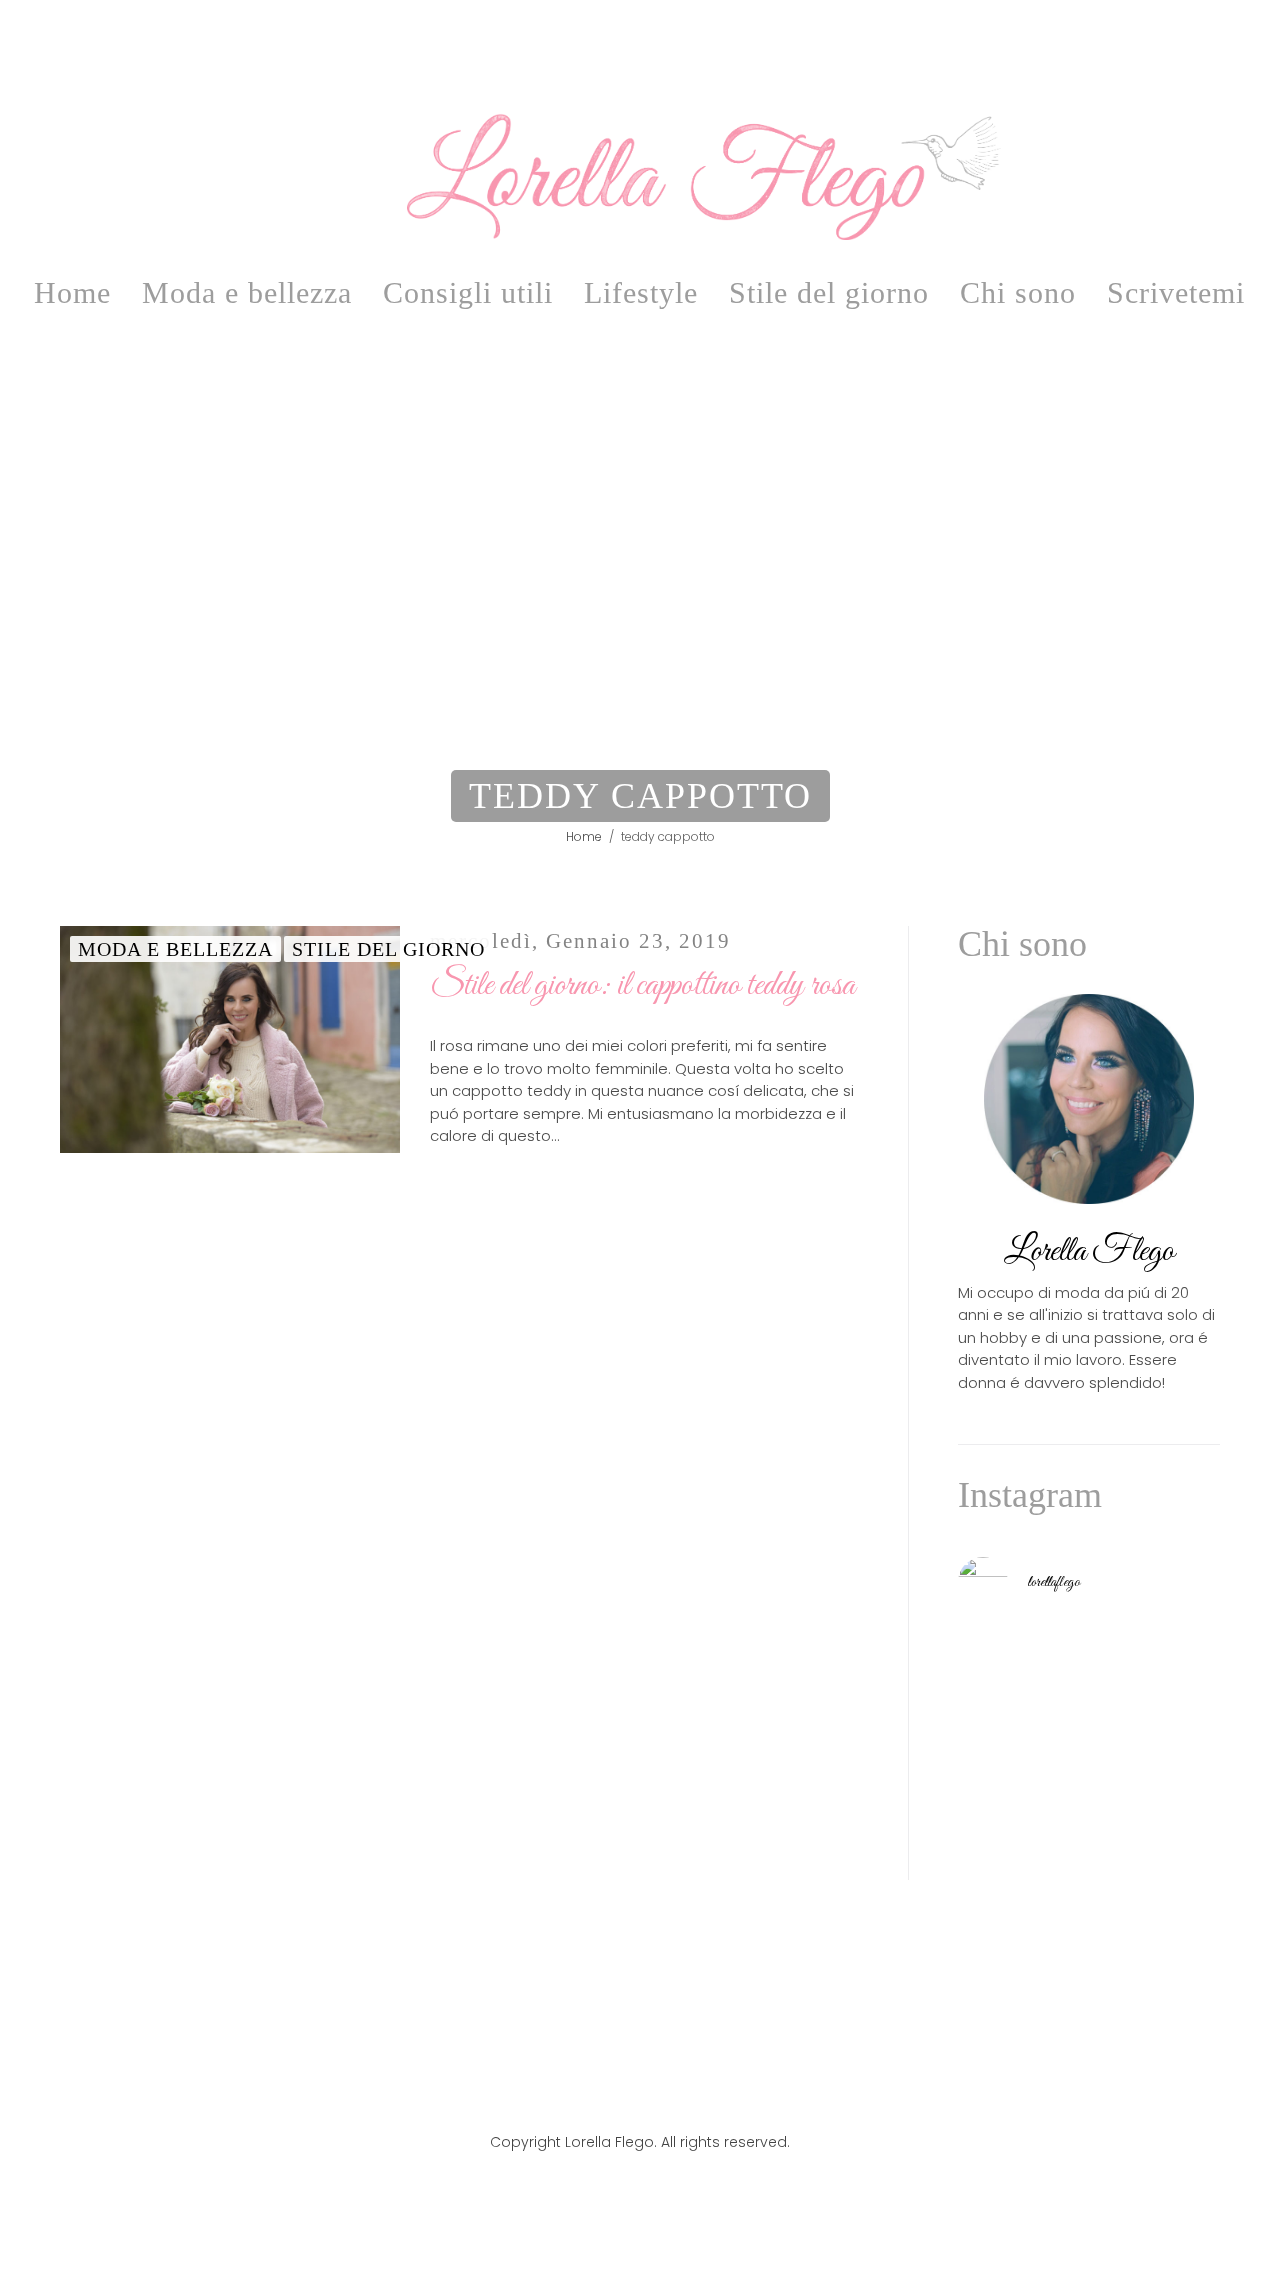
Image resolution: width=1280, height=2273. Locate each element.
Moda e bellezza (247, 292)
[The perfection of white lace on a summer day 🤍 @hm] (1178, 1759)
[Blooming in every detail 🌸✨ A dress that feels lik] (1178, 1812)
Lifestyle (641, 292)
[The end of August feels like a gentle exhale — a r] (1088, 1654)
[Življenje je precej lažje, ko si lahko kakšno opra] (999, 1812)
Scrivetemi (1176, 292)
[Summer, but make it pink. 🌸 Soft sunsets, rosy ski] (999, 1654)
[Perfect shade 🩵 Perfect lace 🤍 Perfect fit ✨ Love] (1178, 1707)
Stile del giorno (829, 292)
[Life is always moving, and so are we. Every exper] (999, 1759)
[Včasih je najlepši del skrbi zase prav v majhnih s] (1088, 1707)
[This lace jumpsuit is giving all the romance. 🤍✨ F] (1178, 1654)
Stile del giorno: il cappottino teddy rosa (642, 985)
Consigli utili (468, 292)
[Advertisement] (640, 552)
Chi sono (1018, 292)
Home (72, 292)
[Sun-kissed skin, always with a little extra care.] (1088, 1759)
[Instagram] (667, 2098)
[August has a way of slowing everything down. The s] (1088, 1812)
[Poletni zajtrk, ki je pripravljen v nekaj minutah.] (999, 1707)
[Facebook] (612, 2098)
